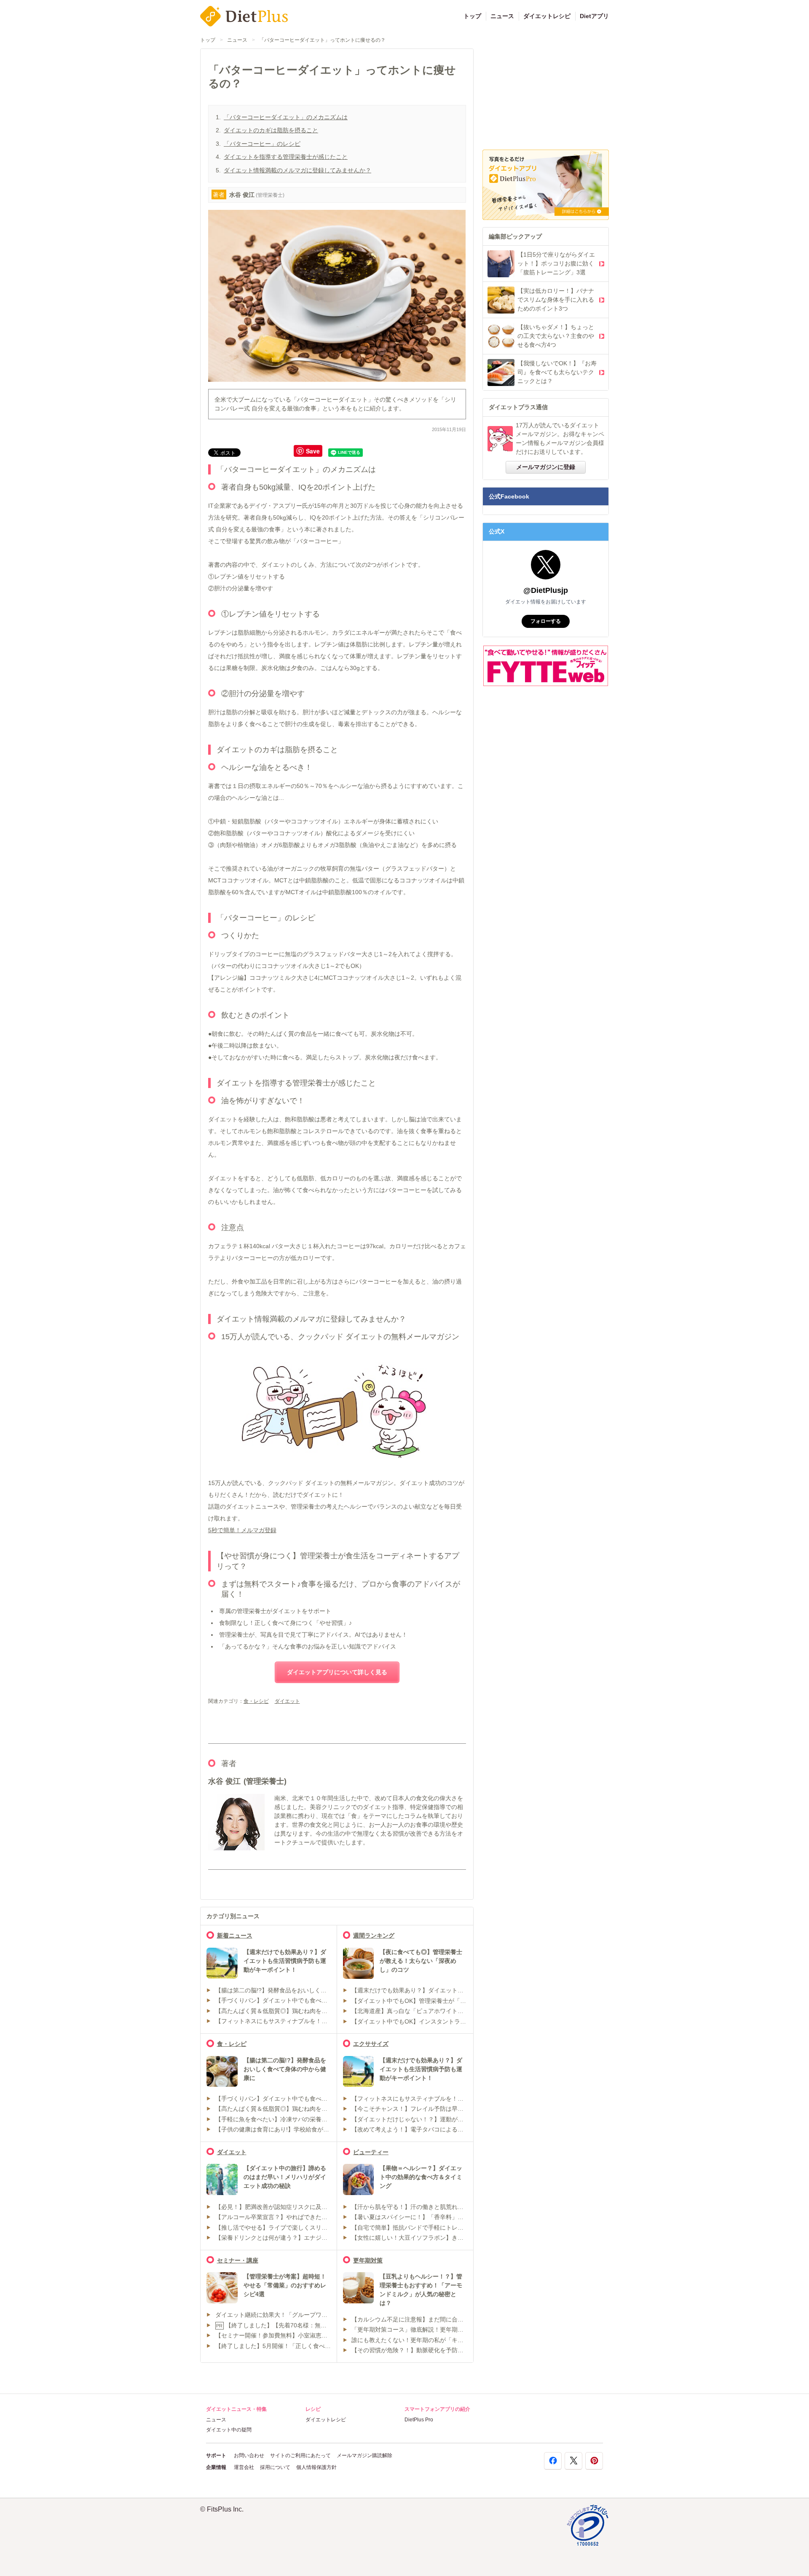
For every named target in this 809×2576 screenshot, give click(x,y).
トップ (472, 16)
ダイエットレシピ (547, 16)
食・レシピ (256, 1701)
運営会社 (244, 2467)
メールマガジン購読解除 (364, 2455)
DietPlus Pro (419, 2420)
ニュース (502, 16)
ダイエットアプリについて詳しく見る (337, 1672)
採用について (275, 2467)
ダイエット (287, 1701)
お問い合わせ (249, 2455)
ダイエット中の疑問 (229, 2430)
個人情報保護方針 (316, 2467)
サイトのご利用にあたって (300, 2455)
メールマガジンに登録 (546, 467)
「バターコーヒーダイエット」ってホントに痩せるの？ (322, 40)
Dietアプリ (594, 16)
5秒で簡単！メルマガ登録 (242, 1530)
